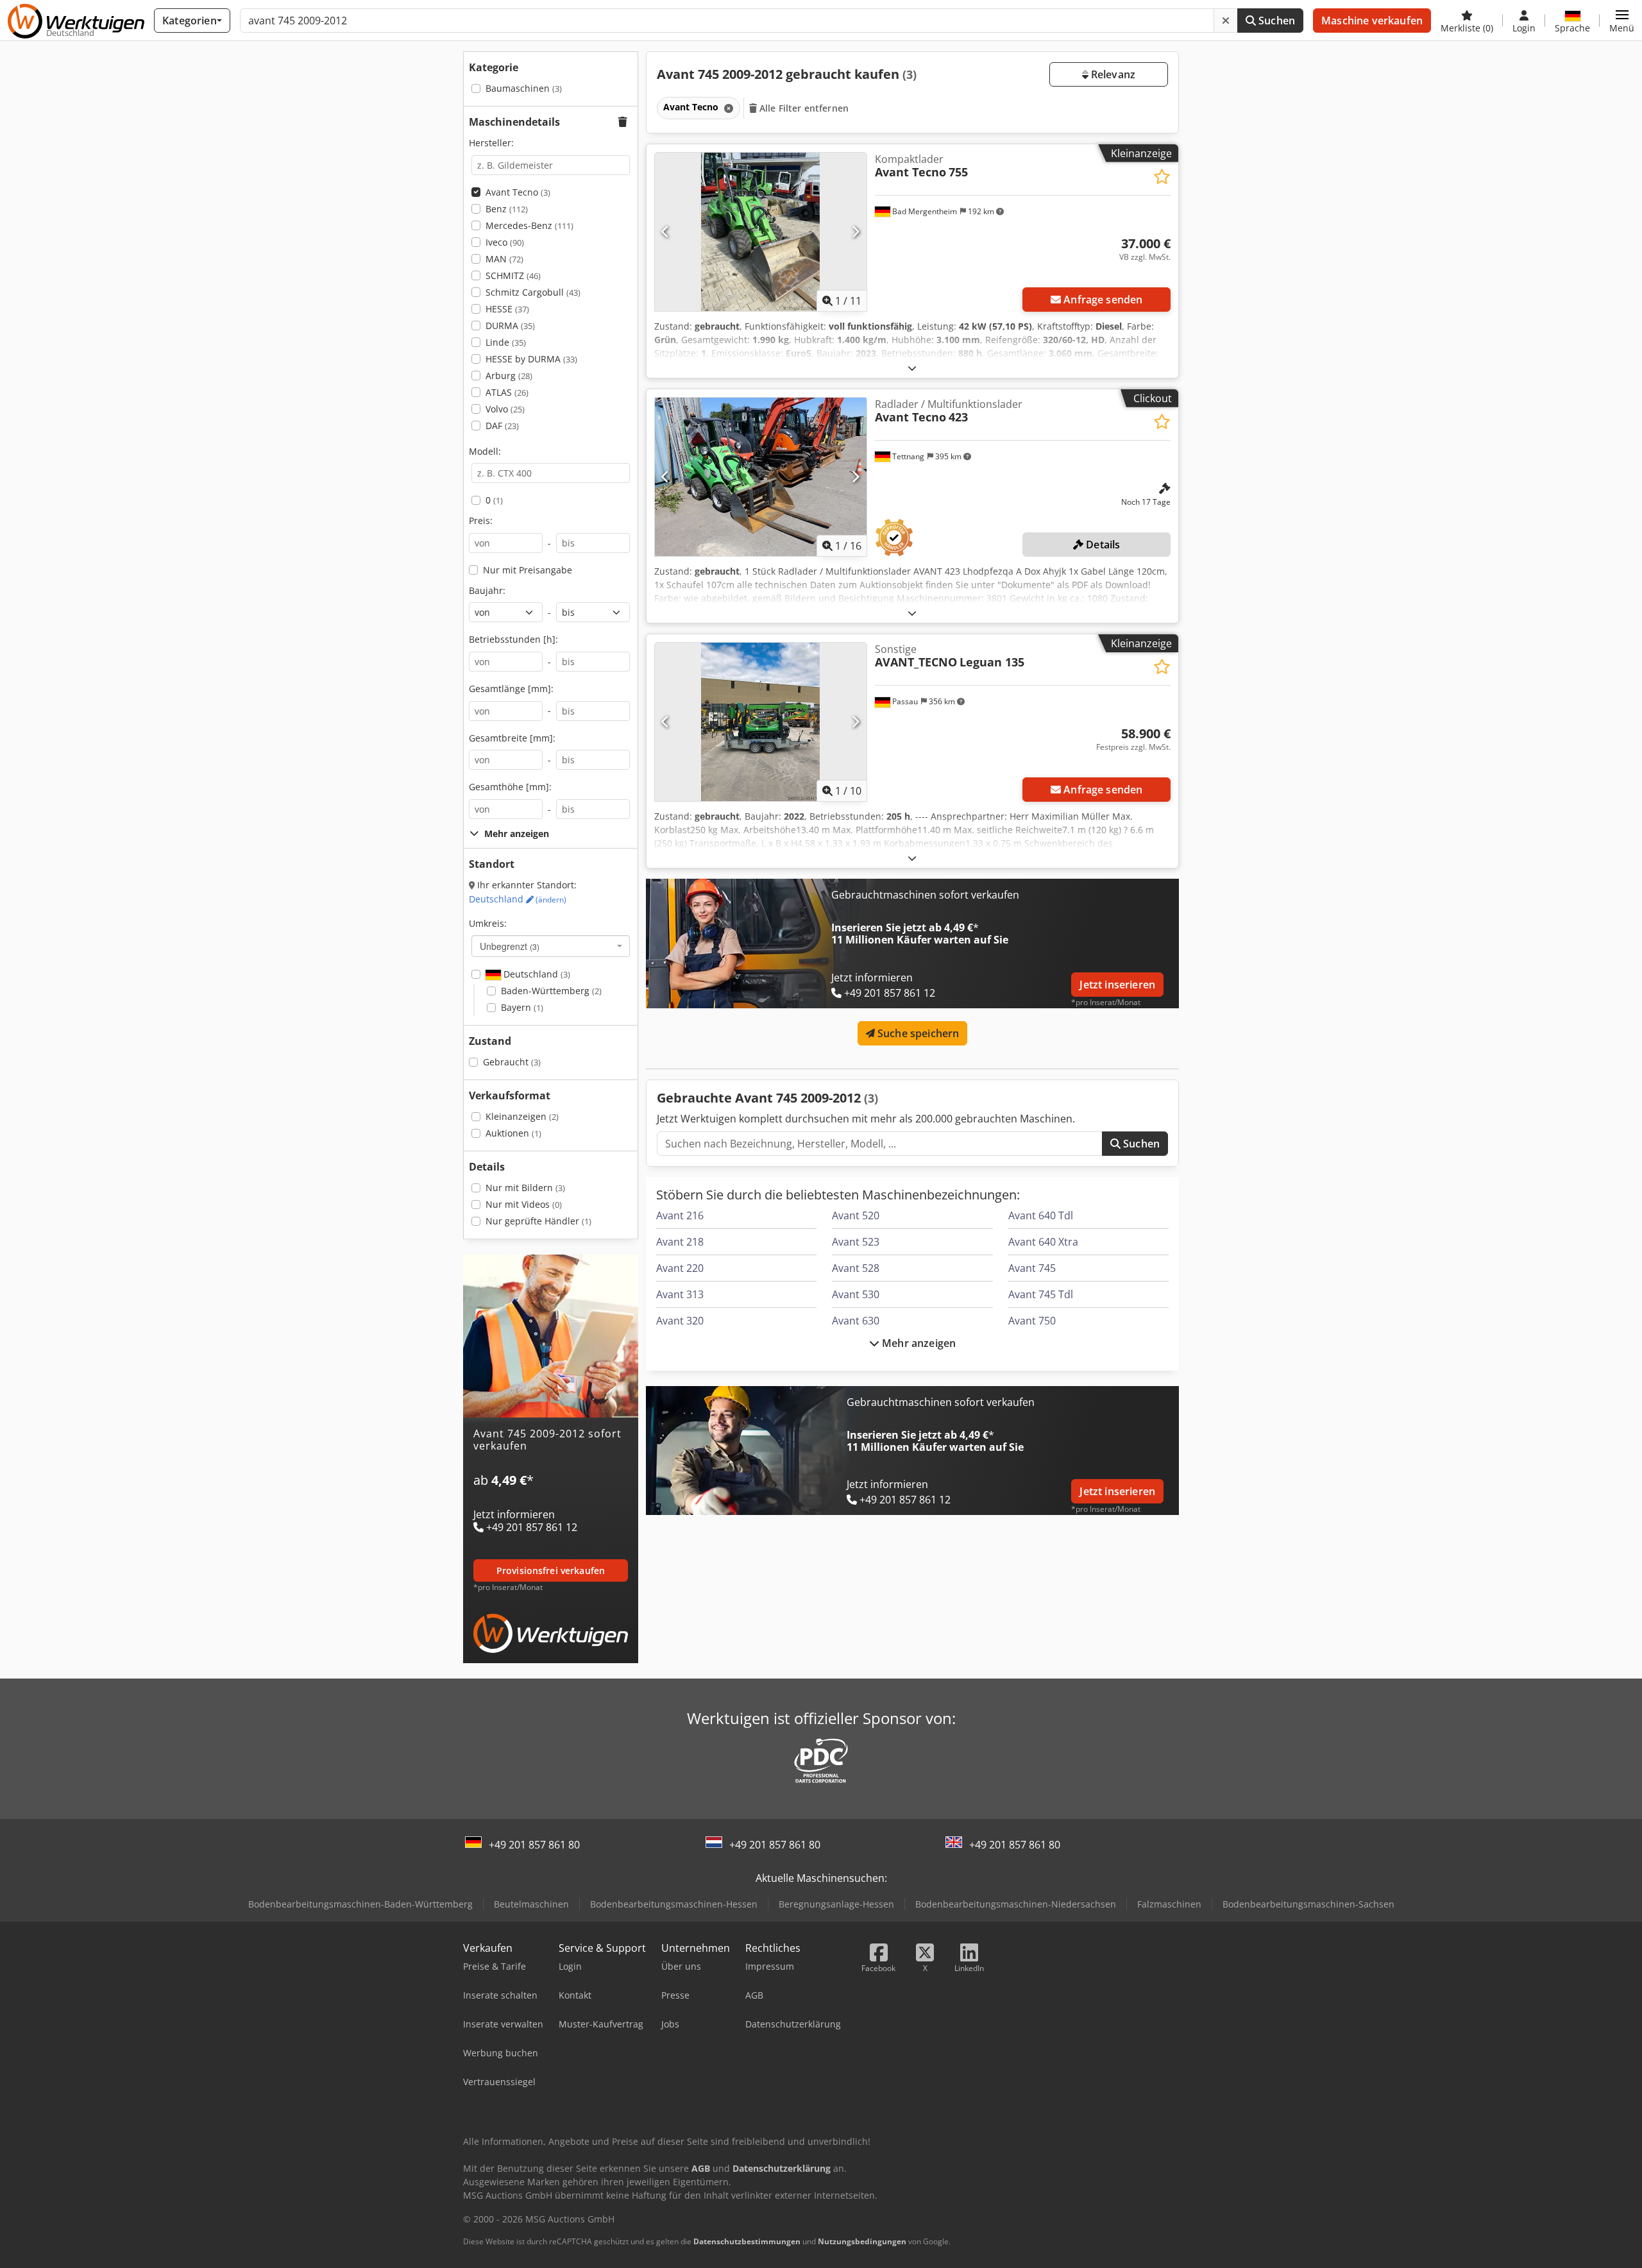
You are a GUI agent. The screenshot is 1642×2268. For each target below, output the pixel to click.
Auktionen (513, 1133)
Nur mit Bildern (525, 1188)
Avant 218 (680, 1242)
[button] (1622, 21)
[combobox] (551, 946)
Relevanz (1112, 74)
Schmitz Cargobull (533, 292)
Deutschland (518, 899)
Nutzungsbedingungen (862, 2241)
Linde (506, 342)
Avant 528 (856, 1268)
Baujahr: (487, 590)
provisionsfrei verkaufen (551, 1570)
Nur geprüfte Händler (538, 1221)
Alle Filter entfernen (803, 108)
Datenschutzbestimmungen (747, 2241)
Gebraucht (512, 1062)
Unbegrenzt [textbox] (510, 946)
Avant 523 (856, 1242)
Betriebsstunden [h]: (513, 639)
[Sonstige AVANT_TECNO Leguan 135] (761, 722)
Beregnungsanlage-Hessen (836, 1904)
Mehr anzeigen (918, 1343)
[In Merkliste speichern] (1162, 177)
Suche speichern (917, 1033)
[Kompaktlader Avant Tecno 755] (761, 232)
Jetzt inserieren (1117, 985)
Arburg (509, 376)
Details (1102, 545)
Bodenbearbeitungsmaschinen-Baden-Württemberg (360, 1904)
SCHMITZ (513, 275)
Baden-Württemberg (551, 991)
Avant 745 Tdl (1041, 1294)
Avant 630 (856, 1321)
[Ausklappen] (912, 368)
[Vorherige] (665, 232)
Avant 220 (680, 1268)
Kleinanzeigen (522, 1116)
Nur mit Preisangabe (528, 570)
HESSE (507, 309)
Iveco (505, 242)
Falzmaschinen (1169, 1904)
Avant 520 (856, 1215)
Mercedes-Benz (529, 225)
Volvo (505, 409)
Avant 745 (1032, 1268)
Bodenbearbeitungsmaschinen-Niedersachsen (1016, 1904)
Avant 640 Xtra (1043, 1242)
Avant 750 (1032, 1321)
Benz (507, 209)
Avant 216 (680, 1215)
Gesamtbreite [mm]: (512, 738)
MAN (504, 259)
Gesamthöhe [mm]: (510, 787)
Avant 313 (680, 1294)
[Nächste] (855, 232)
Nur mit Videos (524, 1204)
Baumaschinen (524, 88)
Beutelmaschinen (531, 1904)
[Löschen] (1226, 21)
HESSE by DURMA (531, 359)
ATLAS (507, 392)
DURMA (510, 326)
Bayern (522, 1007)
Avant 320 (680, 1321)
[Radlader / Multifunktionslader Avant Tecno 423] (761, 477)
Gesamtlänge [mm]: (511, 689)
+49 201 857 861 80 (534, 1845)
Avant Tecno (518, 192)
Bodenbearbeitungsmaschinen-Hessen (674, 1904)
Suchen (1275, 21)
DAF (502, 426)
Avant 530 (856, 1294)
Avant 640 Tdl (1041, 1215)
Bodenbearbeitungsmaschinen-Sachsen (1308, 1904)
